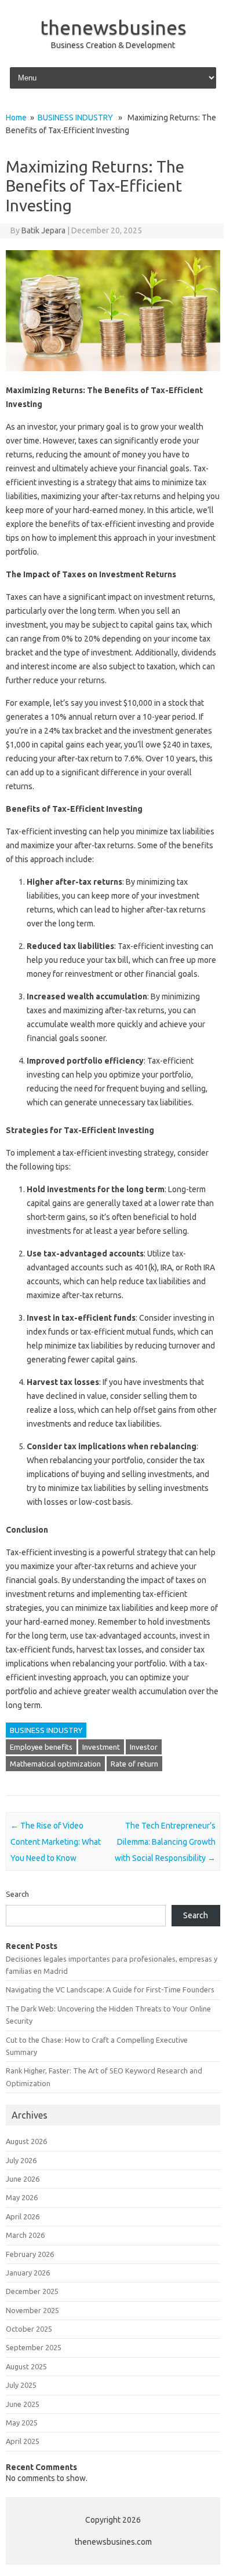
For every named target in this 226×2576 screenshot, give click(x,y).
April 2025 (23, 2441)
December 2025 (32, 2291)
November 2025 (32, 2310)
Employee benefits (41, 1747)
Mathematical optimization (55, 1764)
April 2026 (23, 2216)
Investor (144, 1747)
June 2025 (23, 2404)
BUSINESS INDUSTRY (75, 118)
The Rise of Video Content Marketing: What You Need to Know (56, 1842)
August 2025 (26, 2366)
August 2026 (26, 2141)
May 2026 (22, 2197)
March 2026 (25, 2235)
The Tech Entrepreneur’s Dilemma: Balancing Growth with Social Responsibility (165, 1842)
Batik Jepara (43, 230)
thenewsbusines (113, 27)
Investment (101, 1747)
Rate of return (134, 1764)
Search (17, 1894)
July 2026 (21, 2160)
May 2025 (22, 2423)
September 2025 (34, 2347)
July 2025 (21, 2385)
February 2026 (30, 2254)
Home (16, 118)
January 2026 (28, 2273)
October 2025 (29, 2329)
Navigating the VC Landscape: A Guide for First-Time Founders (110, 1989)
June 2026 (23, 2179)
